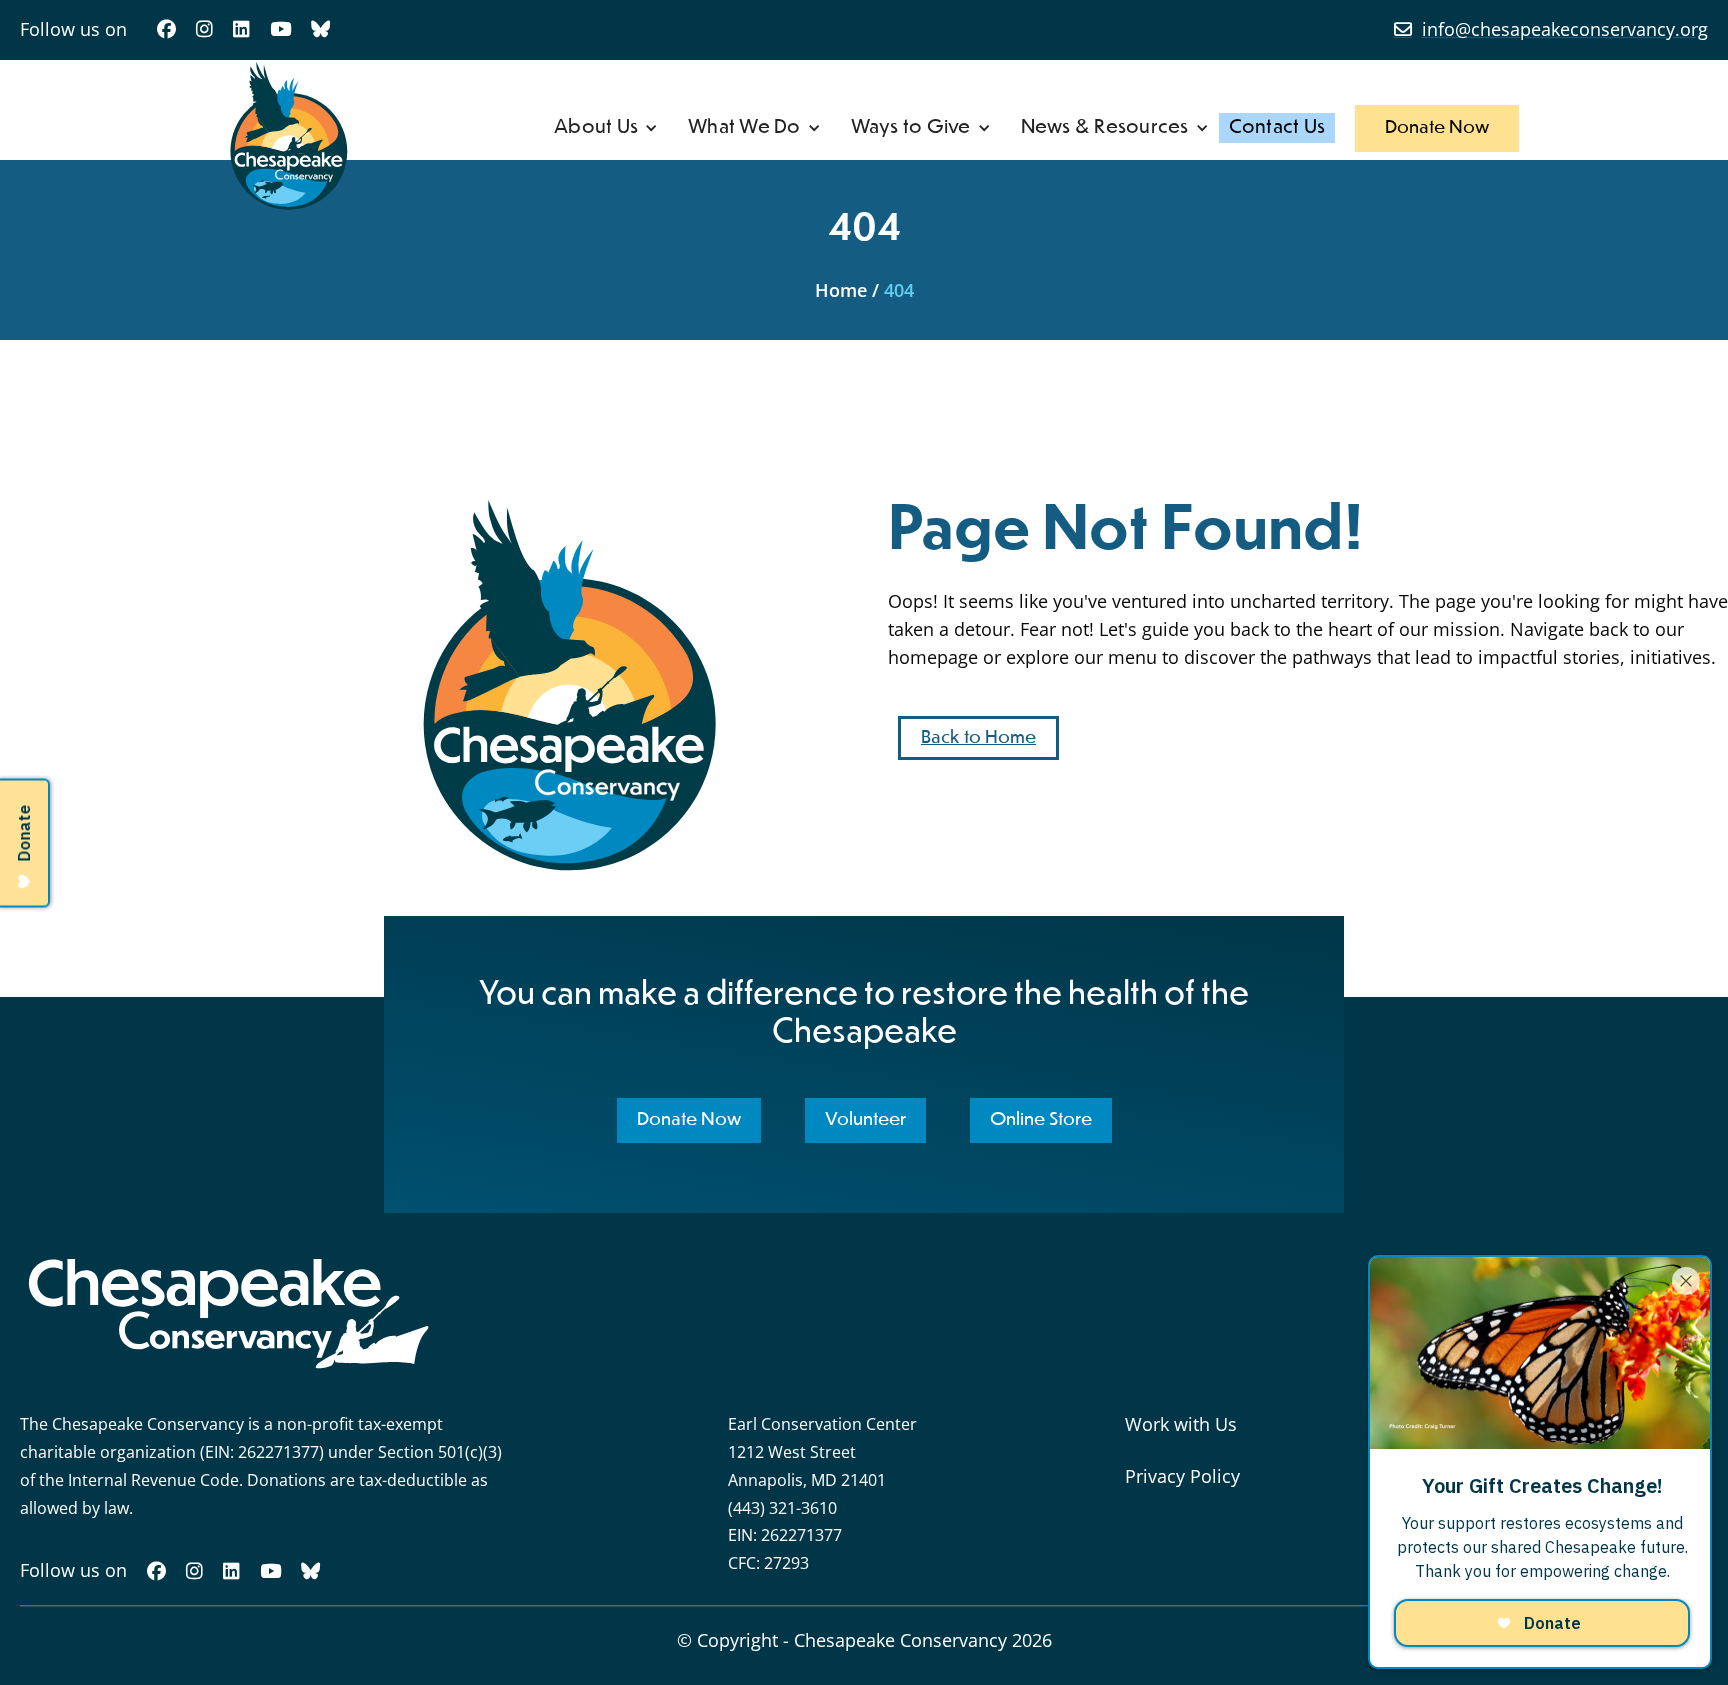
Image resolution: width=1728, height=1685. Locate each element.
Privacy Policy (1182, 1476)
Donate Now (1437, 128)
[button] (606, 128)
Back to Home (978, 738)
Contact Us (1277, 127)
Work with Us (1181, 1424)
